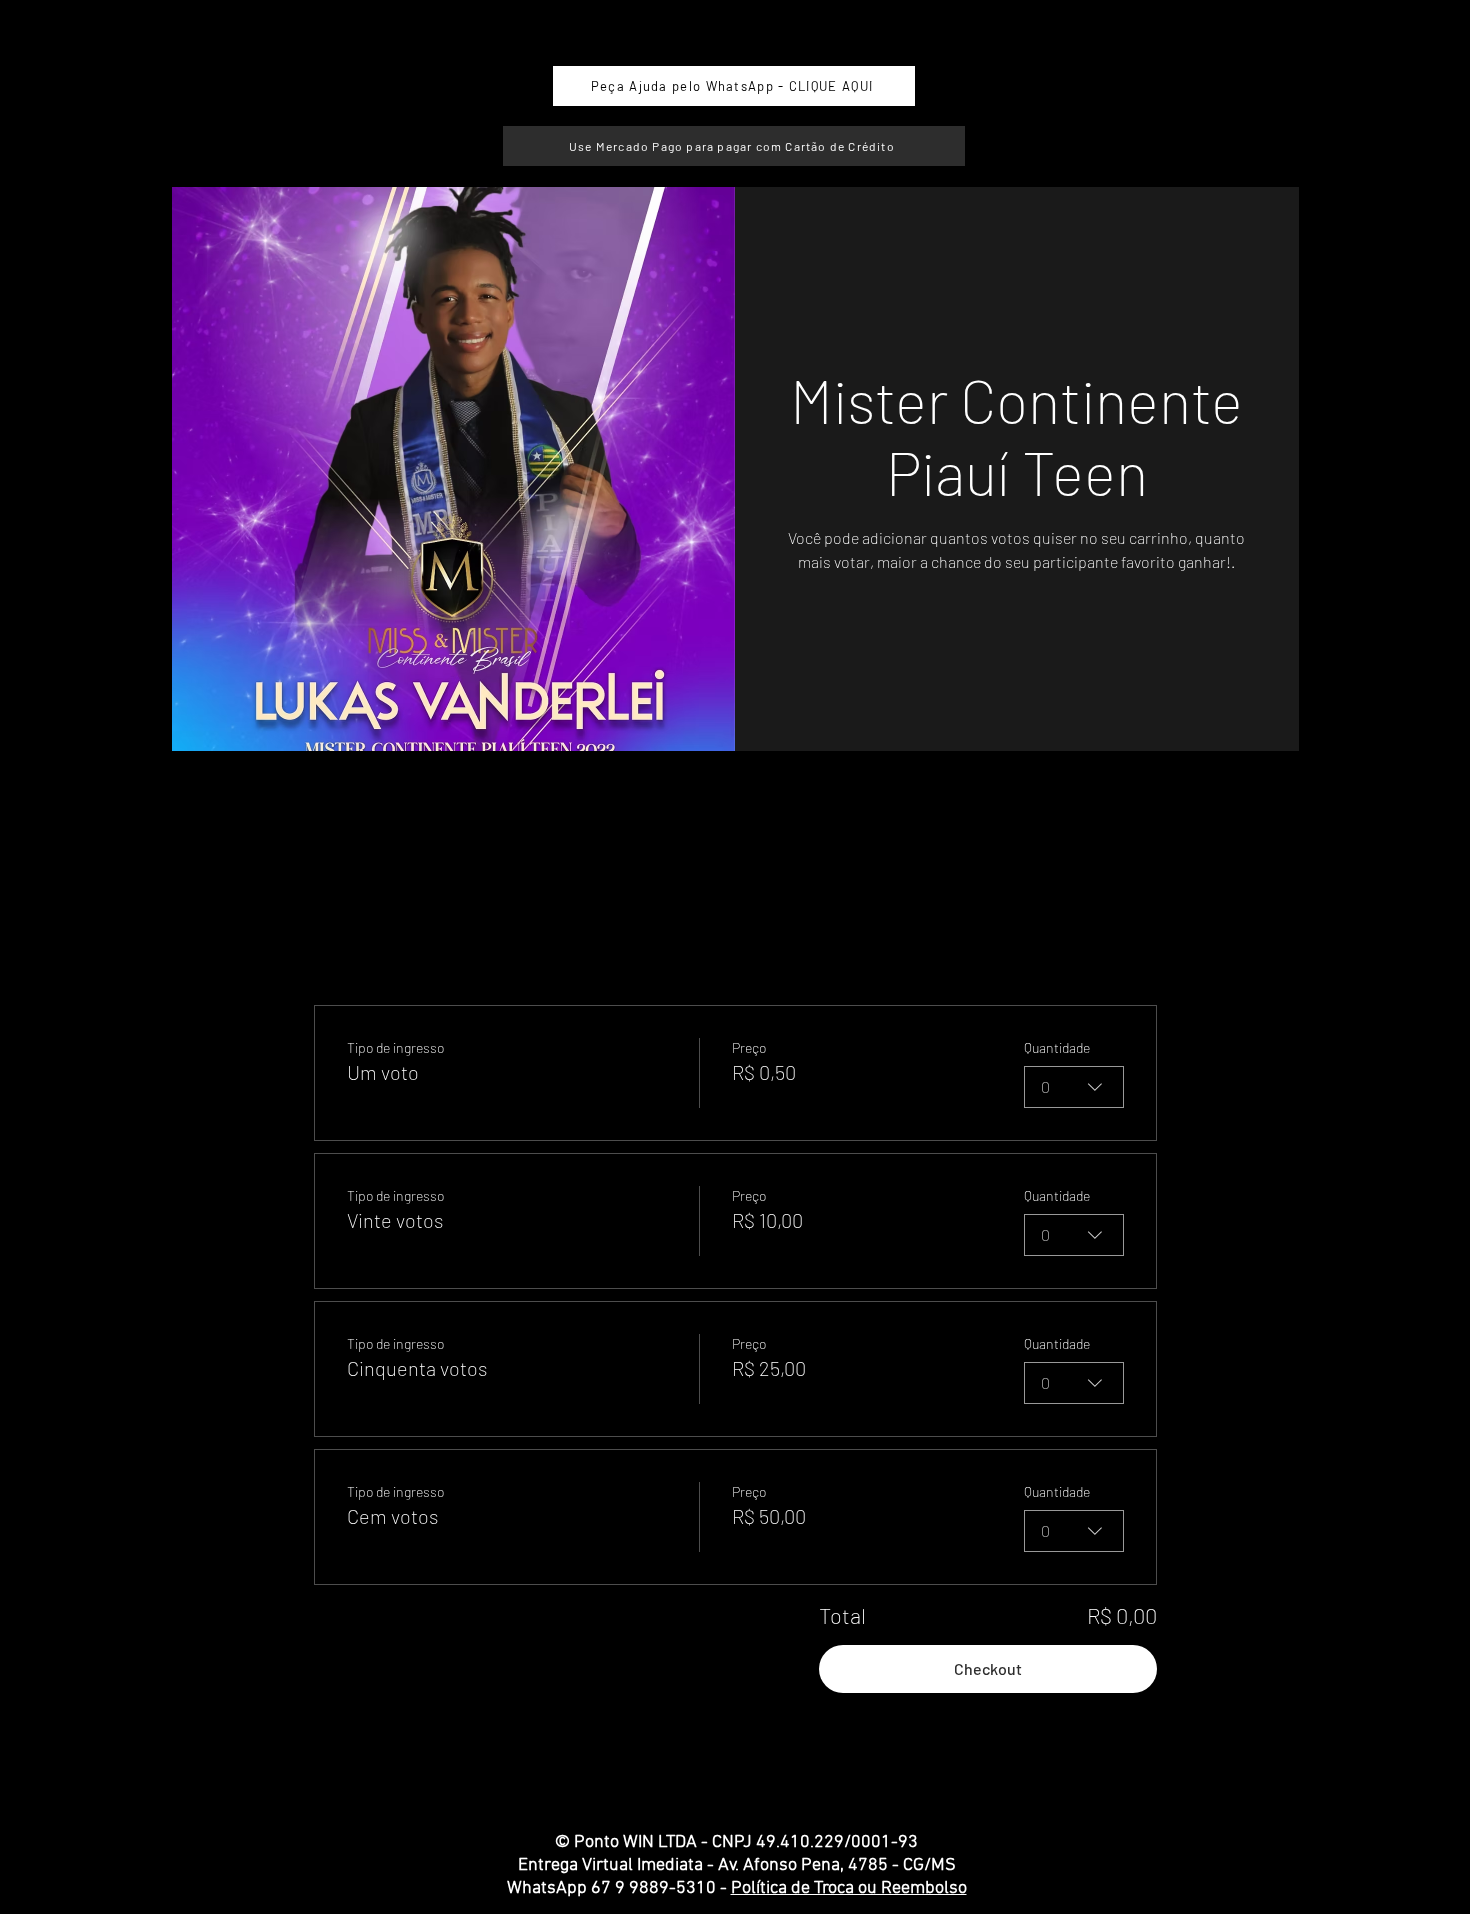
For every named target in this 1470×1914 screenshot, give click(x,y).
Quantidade (1057, 1047)
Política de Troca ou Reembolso (849, 1888)
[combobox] (1074, 1087)
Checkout (988, 1668)
